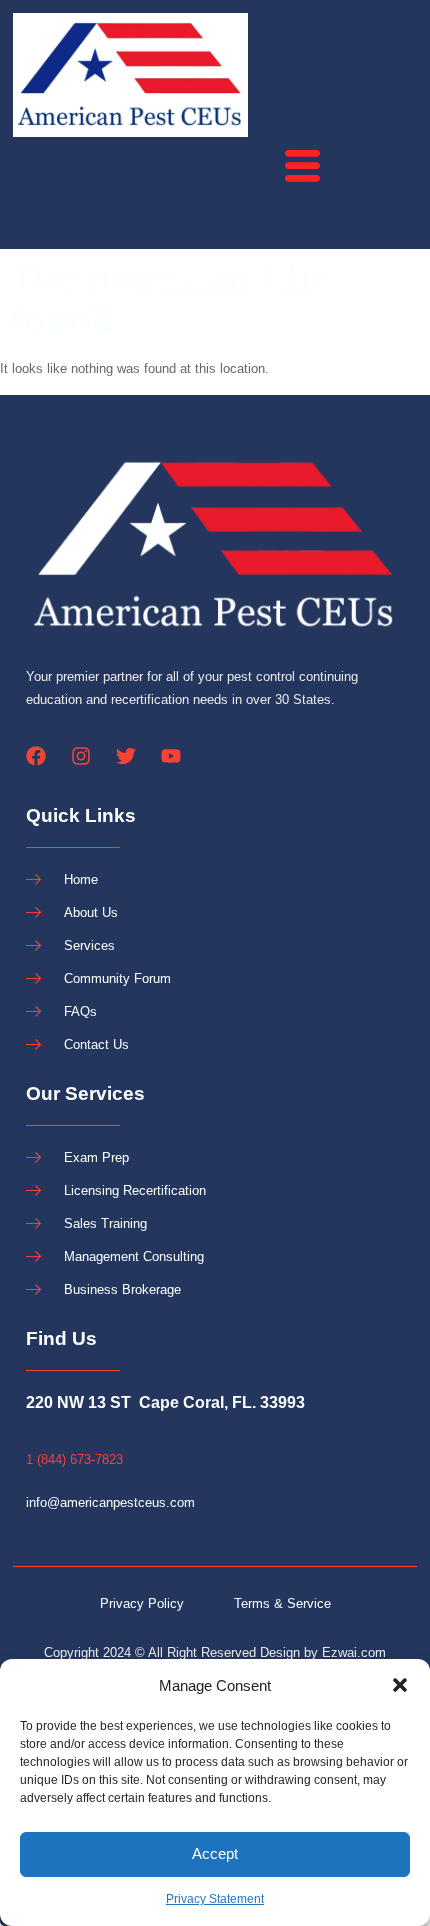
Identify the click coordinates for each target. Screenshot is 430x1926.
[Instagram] (81, 756)
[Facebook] (36, 756)
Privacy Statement (215, 1899)
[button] (400, 1685)
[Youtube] (171, 756)
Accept (215, 1853)
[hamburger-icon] (302, 166)
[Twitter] (126, 756)
